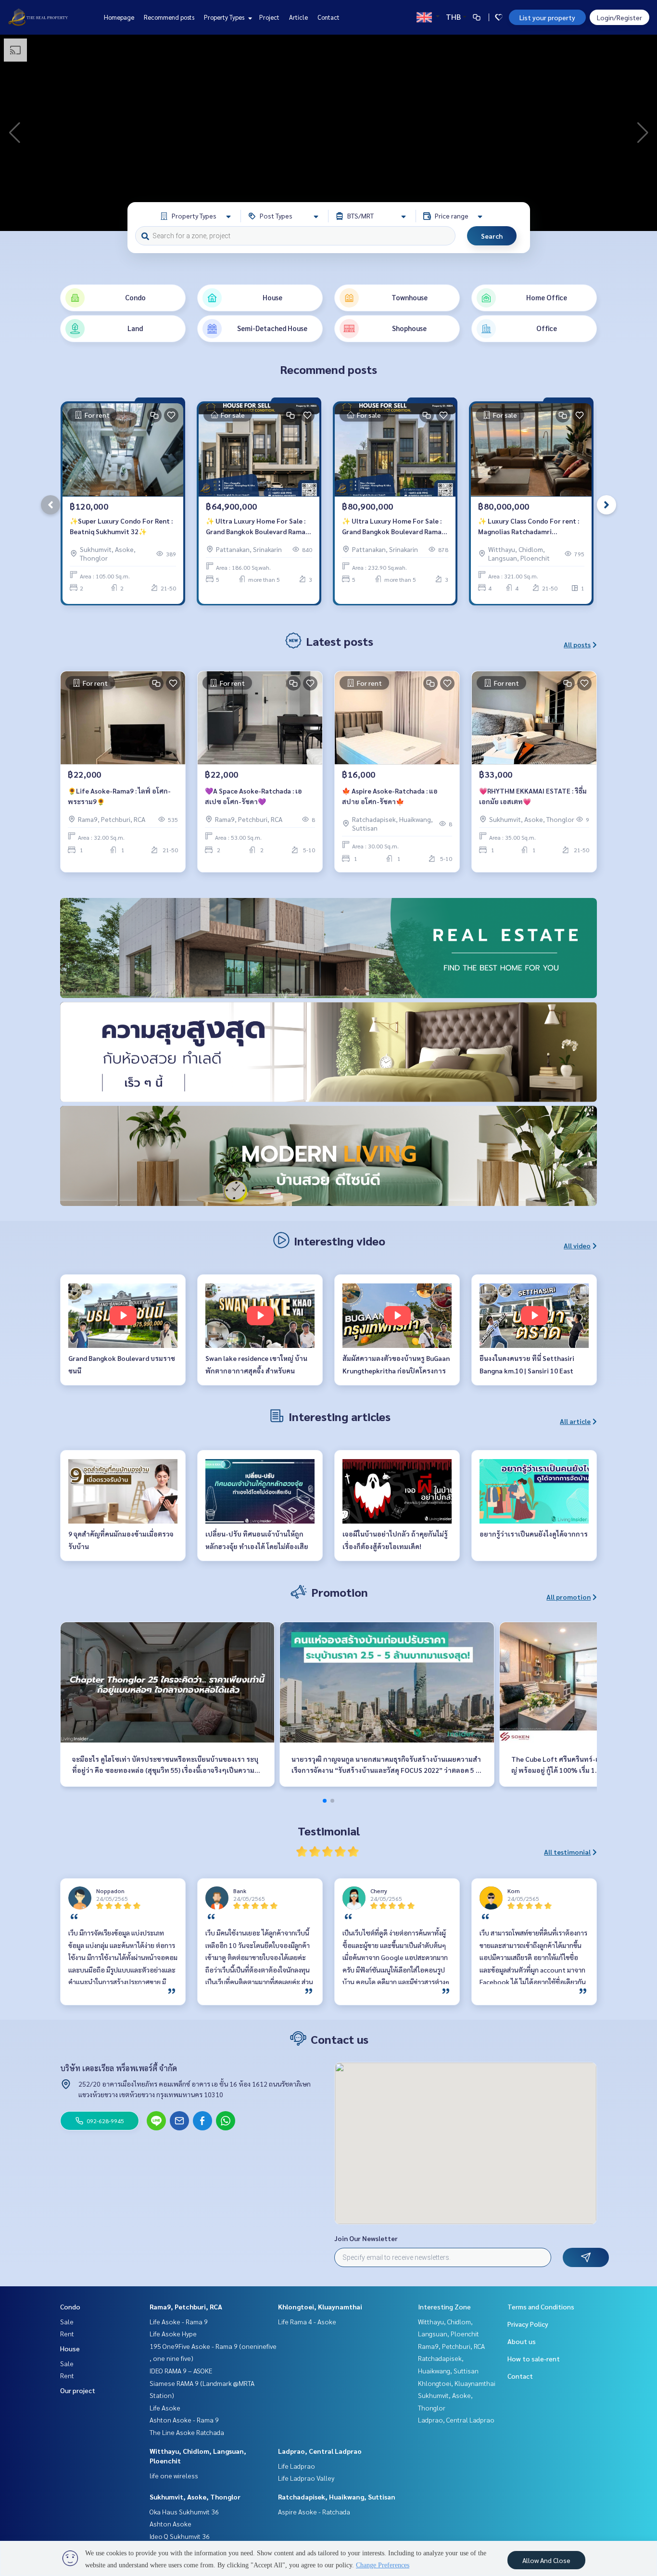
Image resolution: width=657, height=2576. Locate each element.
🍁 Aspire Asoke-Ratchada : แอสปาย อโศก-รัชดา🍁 (390, 796)
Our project (78, 2390)
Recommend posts (169, 17)
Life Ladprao (297, 2466)
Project (269, 17)
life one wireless (174, 2475)
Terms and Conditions (541, 2307)
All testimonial (567, 1852)
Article (298, 17)
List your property (547, 17)
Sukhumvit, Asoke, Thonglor (195, 2497)
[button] (643, 133)
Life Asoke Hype (173, 2333)
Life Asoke (165, 2408)
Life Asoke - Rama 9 (179, 2321)
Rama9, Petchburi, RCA (186, 2307)
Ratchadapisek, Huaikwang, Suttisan (337, 2497)
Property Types (225, 17)
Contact (328, 17)
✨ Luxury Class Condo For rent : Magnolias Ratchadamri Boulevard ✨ (529, 527)
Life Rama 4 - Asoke (307, 2321)
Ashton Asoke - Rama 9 (184, 2420)
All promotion (569, 1597)
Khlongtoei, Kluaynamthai (320, 2307)
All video (577, 1245)
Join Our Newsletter (366, 2238)
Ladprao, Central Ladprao (320, 2451)
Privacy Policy (528, 2324)
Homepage (119, 17)
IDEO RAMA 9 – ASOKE (181, 2371)
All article (575, 1421)
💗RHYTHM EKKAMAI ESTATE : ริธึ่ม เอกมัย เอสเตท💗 (533, 796)
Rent (67, 2333)
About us (522, 2341)
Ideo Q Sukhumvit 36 (180, 2536)
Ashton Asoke (171, 2524)
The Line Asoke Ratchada (187, 2432)
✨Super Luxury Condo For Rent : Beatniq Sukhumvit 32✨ (121, 526)
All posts (577, 644)
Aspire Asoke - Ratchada (314, 2512)
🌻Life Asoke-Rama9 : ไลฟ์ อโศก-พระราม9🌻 (119, 796)
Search (492, 236)
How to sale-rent (534, 2358)
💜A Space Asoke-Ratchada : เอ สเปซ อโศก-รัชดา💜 (253, 796)
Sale (67, 2321)
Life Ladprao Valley (306, 2478)
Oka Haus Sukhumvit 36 (184, 2512)
